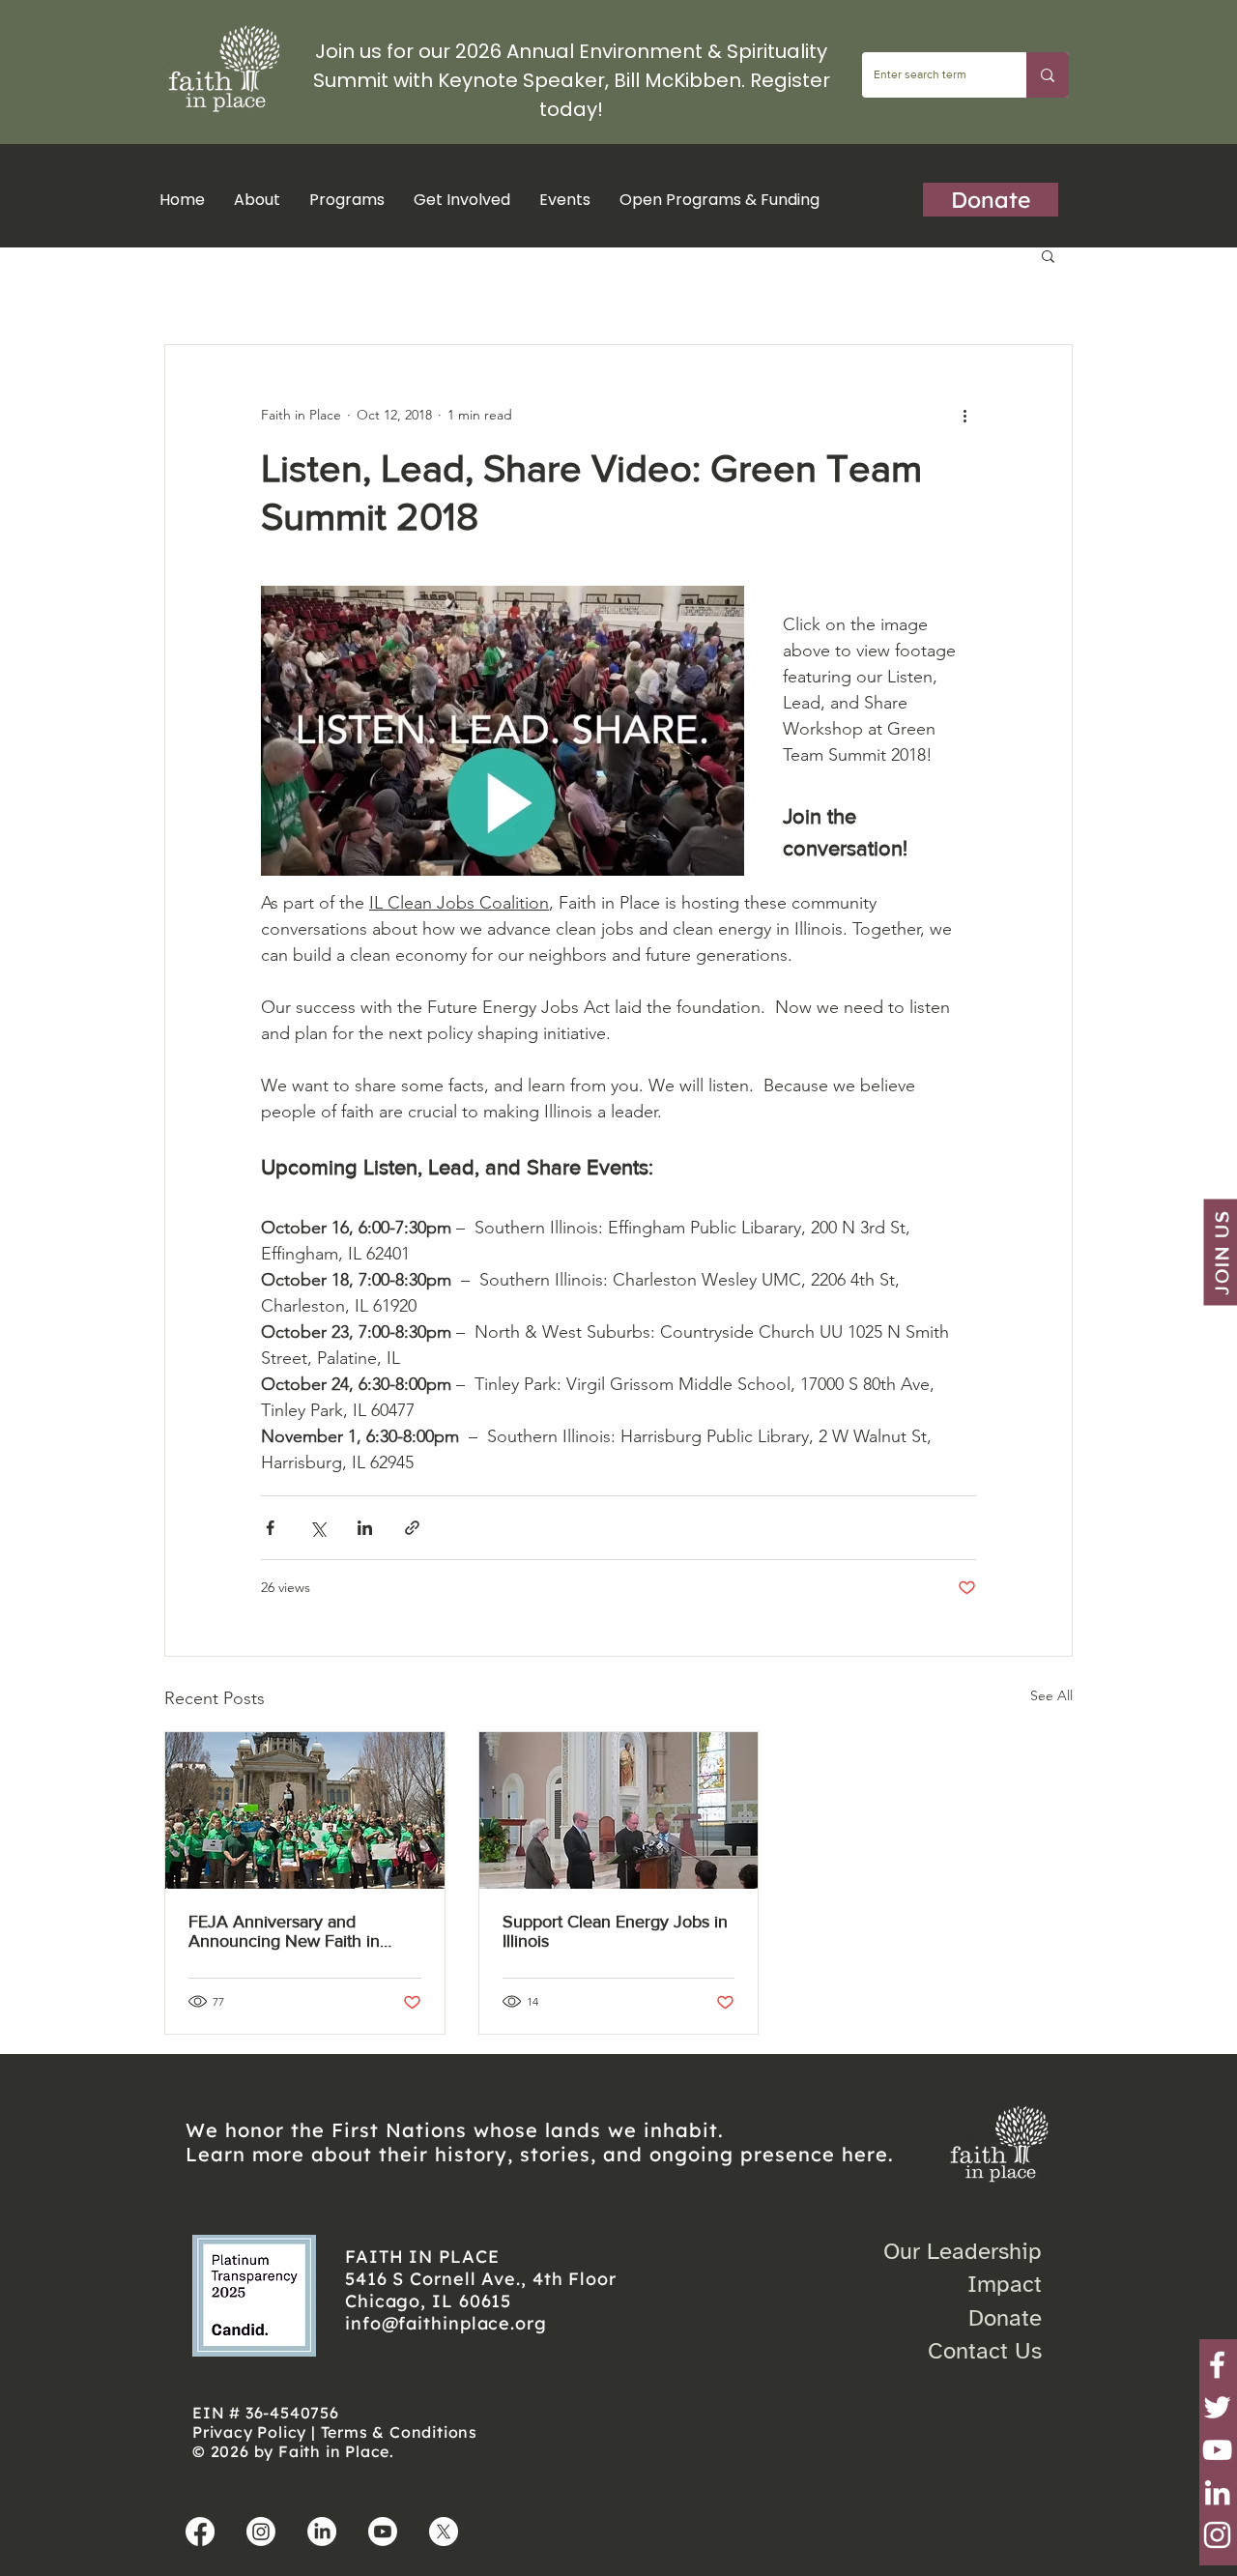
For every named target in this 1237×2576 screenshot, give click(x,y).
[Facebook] (1217, 2365)
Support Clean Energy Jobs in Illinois (615, 1931)
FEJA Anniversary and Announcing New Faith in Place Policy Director (284, 1931)
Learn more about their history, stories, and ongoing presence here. (540, 2154)
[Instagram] (1217, 2535)
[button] (347, 200)
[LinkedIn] (1217, 2492)
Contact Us (985, 2351)
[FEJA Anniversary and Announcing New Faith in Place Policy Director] (305, 1810)
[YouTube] (1217, 2450)
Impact (1005, 2284)
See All (1051, 1695)
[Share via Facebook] (270, 1528)
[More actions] (964, 415)
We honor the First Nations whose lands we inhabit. (455, 2130)
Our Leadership (963, 2251)
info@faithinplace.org (446, 2323)
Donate (1005, 2318)
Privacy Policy (249, 2432)
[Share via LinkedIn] (365, 1528)
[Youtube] (383, 2532)
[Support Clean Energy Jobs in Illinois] (619, 1810)
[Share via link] (412, 1528)
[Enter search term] (1048, 75)
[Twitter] (1217, 2407)
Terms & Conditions (399, 2432)
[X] (444, 2532)
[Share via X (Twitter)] (317, 1528)
